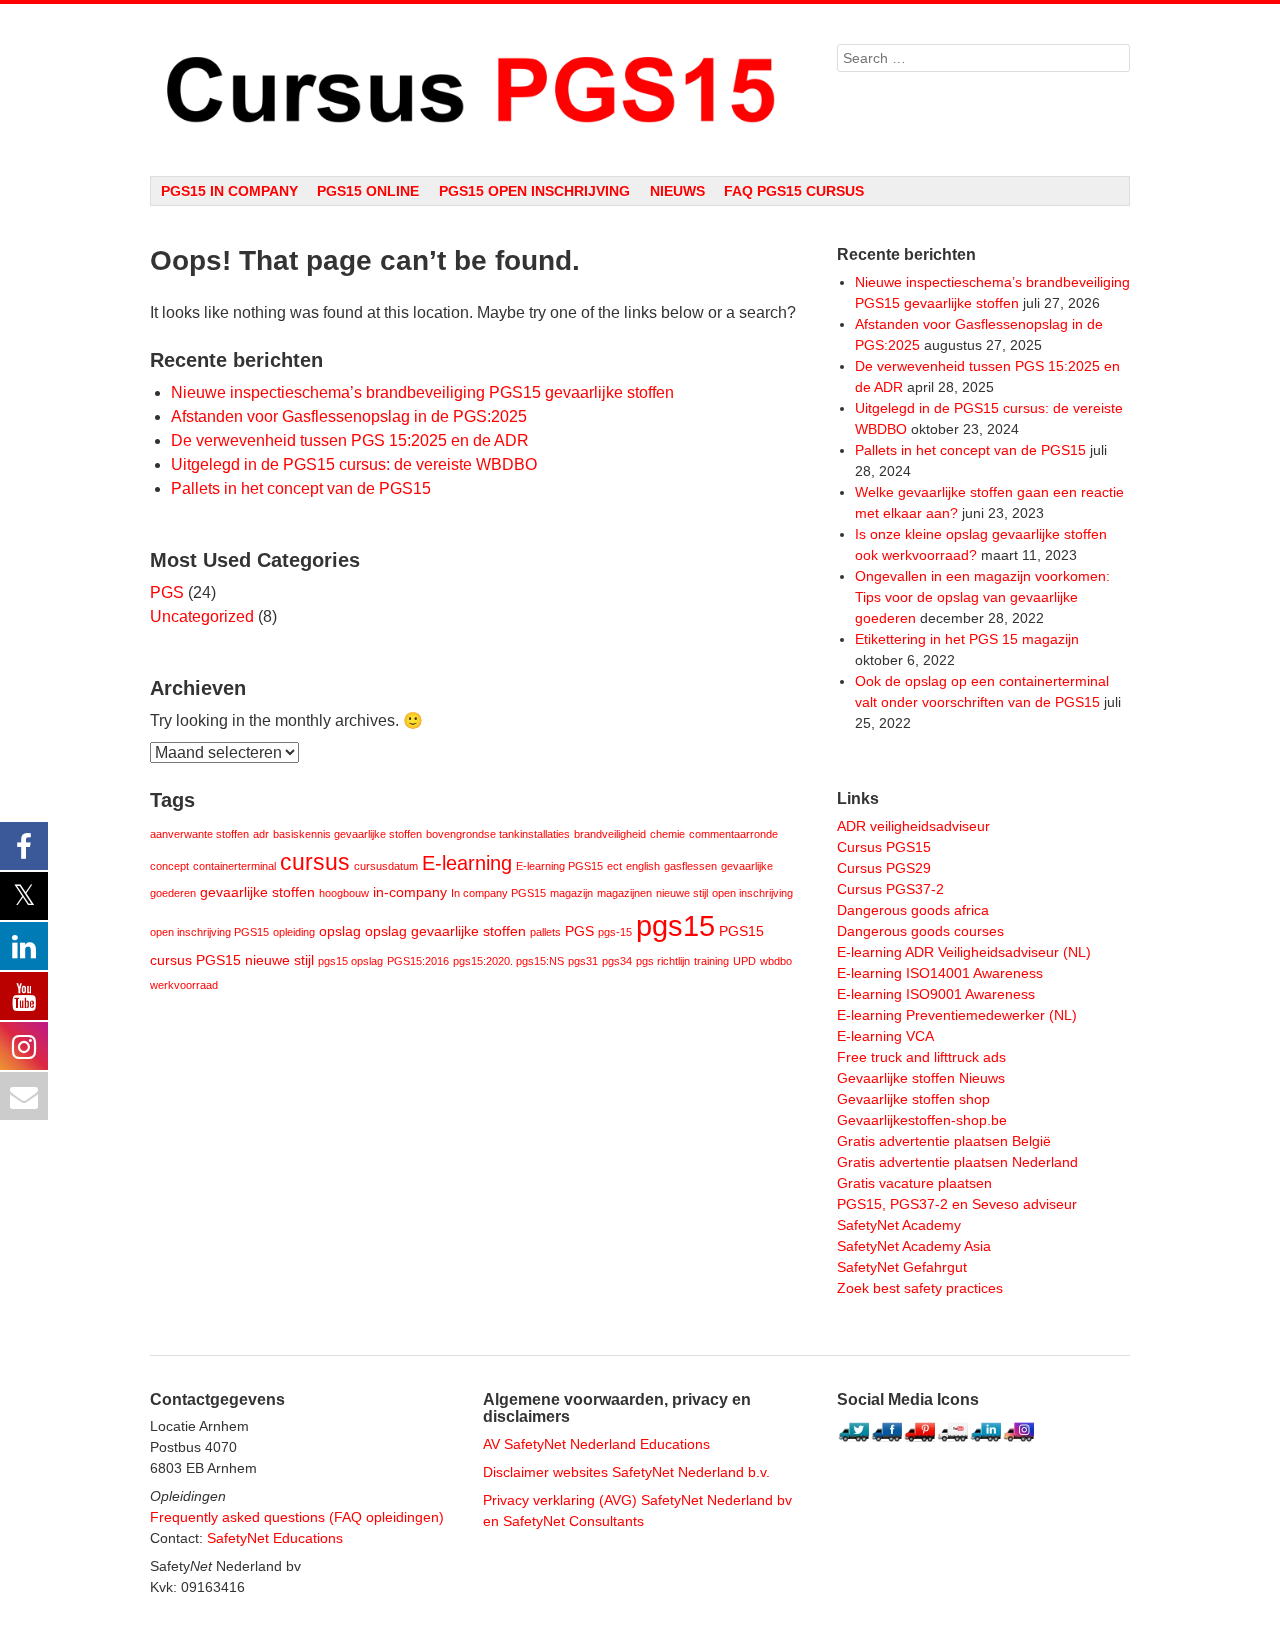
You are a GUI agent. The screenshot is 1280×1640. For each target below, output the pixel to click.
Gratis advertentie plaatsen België (944, 1141)
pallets (545, 932)
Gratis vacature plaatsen (914, 1183)
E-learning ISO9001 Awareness (936, 994)
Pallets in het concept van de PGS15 (301, 488)
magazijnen (624, 893)
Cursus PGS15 (884, 847)
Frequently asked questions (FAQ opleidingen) (297, 1517)
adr (261, 834)
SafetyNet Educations (275, 1538)
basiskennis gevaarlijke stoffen (347, 834)
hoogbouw (344, 893)
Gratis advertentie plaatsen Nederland (957, 1162)
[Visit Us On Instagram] (1018, 1443)
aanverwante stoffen (199, 834)
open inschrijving (752, 893)
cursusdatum (386, 866)
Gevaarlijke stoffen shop (913, 1099)
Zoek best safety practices (920, 1288)
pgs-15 (615, 932)
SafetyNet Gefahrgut (902, 1267)
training (711, 961)
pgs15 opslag (350, 961)
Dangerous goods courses (920, 931)
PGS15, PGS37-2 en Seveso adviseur (957, 1204)
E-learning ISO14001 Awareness (940, 973)
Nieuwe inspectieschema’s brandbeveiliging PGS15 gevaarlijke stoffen (422, 392)
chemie (667, 834)
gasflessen (690, 866)
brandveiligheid (610, 834)
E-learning (467, 863)
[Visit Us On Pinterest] (919, 1443)
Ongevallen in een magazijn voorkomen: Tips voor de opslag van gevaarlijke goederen (982, 597)
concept (169, 866)
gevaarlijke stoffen (257, 892)
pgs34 (617, 961)
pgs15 (675, 925)
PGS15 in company (229, 191)
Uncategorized (202, 616)
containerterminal (234, 866)
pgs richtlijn (663, 961)
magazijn (571, 893)
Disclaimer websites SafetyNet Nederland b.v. (626, 1472)
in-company (410, 892)
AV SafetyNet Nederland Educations (596, 1444)
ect (614, 866)
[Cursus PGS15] (473, 90)
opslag (340, 931)
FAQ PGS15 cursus (794, 191)
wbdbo (776, 961)
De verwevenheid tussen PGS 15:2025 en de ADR (350, 440)
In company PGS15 (498, 893)
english (643, 866)
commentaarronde (733, 834)
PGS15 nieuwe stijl (255, 960)
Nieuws (677, 191)
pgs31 (583, 961)
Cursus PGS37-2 (890, 889)
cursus (315, 862)
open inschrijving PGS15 (209, 932)
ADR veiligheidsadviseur (913, 826)
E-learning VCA (885, 1036)
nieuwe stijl (682, 893)
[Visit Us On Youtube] (952, 1443)
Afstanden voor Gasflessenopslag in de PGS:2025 (349, 416)
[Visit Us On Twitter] (853, 1443)
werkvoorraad (184, 985)
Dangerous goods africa (913, 910)
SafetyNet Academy (899, 1225)
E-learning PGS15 (559, 866)
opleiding (294, 932)
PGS (167, 592)
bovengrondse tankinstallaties (498, 834)
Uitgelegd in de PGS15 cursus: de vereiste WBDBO (354, 464)
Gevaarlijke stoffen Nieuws (921, 1078)
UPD (744, 961)
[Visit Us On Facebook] (886, 1443)
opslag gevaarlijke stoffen (445, 931)
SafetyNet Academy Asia (914, 1246)
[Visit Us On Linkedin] (985, 1443)
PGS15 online (368, 191)
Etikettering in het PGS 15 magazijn (967, 639)
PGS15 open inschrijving (534, 191)
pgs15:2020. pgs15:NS (508, 961)
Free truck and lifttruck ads (921, 1057)
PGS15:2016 (418, 961)
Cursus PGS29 (884, 868)
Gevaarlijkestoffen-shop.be (922, 1120)
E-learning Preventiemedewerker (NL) (957, 1015)
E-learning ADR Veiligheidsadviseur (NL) (964, 952)
